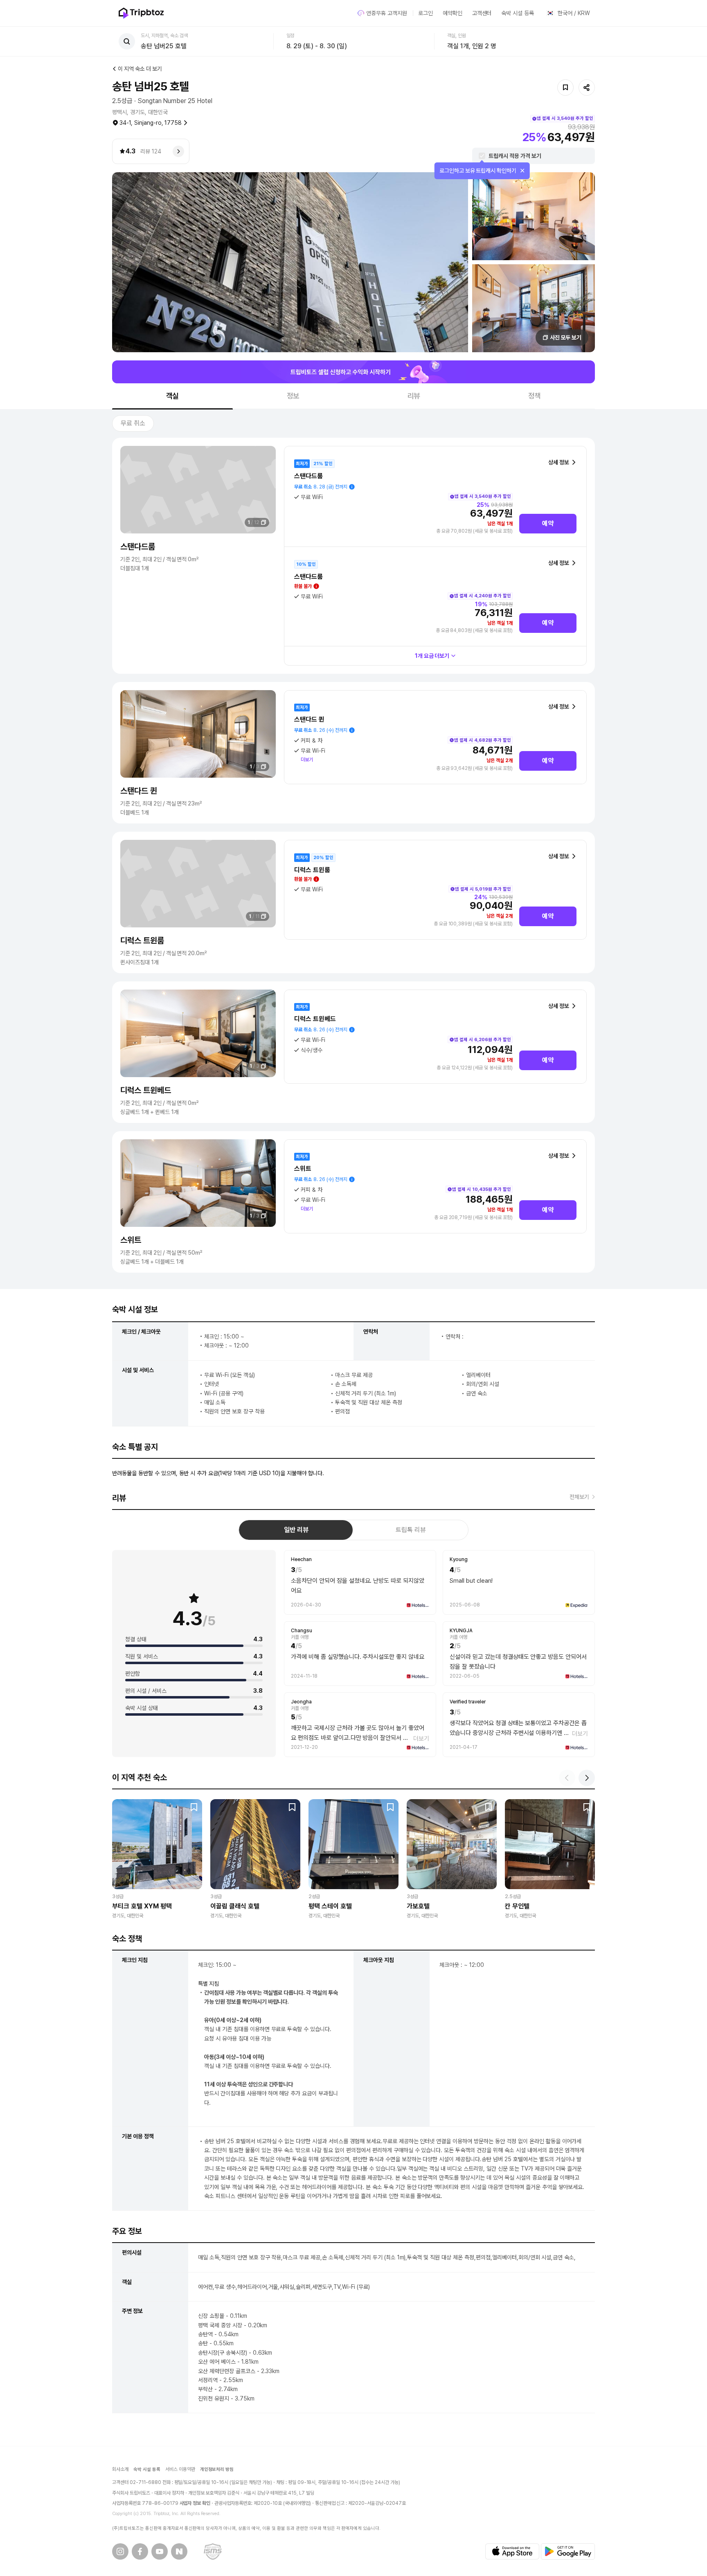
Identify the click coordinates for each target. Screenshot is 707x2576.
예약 (548, 523)
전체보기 (579, 1497)
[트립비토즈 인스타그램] (120, 2551)
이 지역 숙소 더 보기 (140, 69)
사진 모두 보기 (566, 337)
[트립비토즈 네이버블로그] (179, 2551)
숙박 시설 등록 (518, 13)
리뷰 (414, 396)
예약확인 (453, 13)
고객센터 (482, 13)
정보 (293, 396)
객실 (173, 396)
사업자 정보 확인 (195, 2503)
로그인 (426, 13)
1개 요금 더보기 (432, 656)
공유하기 (587, 88)
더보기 (307, 760)
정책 (535, 396)
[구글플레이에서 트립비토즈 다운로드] (568, 2551)
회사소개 (120, 2469)
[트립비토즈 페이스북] (140, 2551)
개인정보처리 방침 (217, 2469)
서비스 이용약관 (180, 2469)
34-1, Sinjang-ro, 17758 (151, 123)
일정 (290, 36)
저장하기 (565, 88)
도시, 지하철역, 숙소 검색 (164, 36)
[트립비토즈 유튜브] (160, 2551)
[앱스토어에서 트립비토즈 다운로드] (512, 2551)
